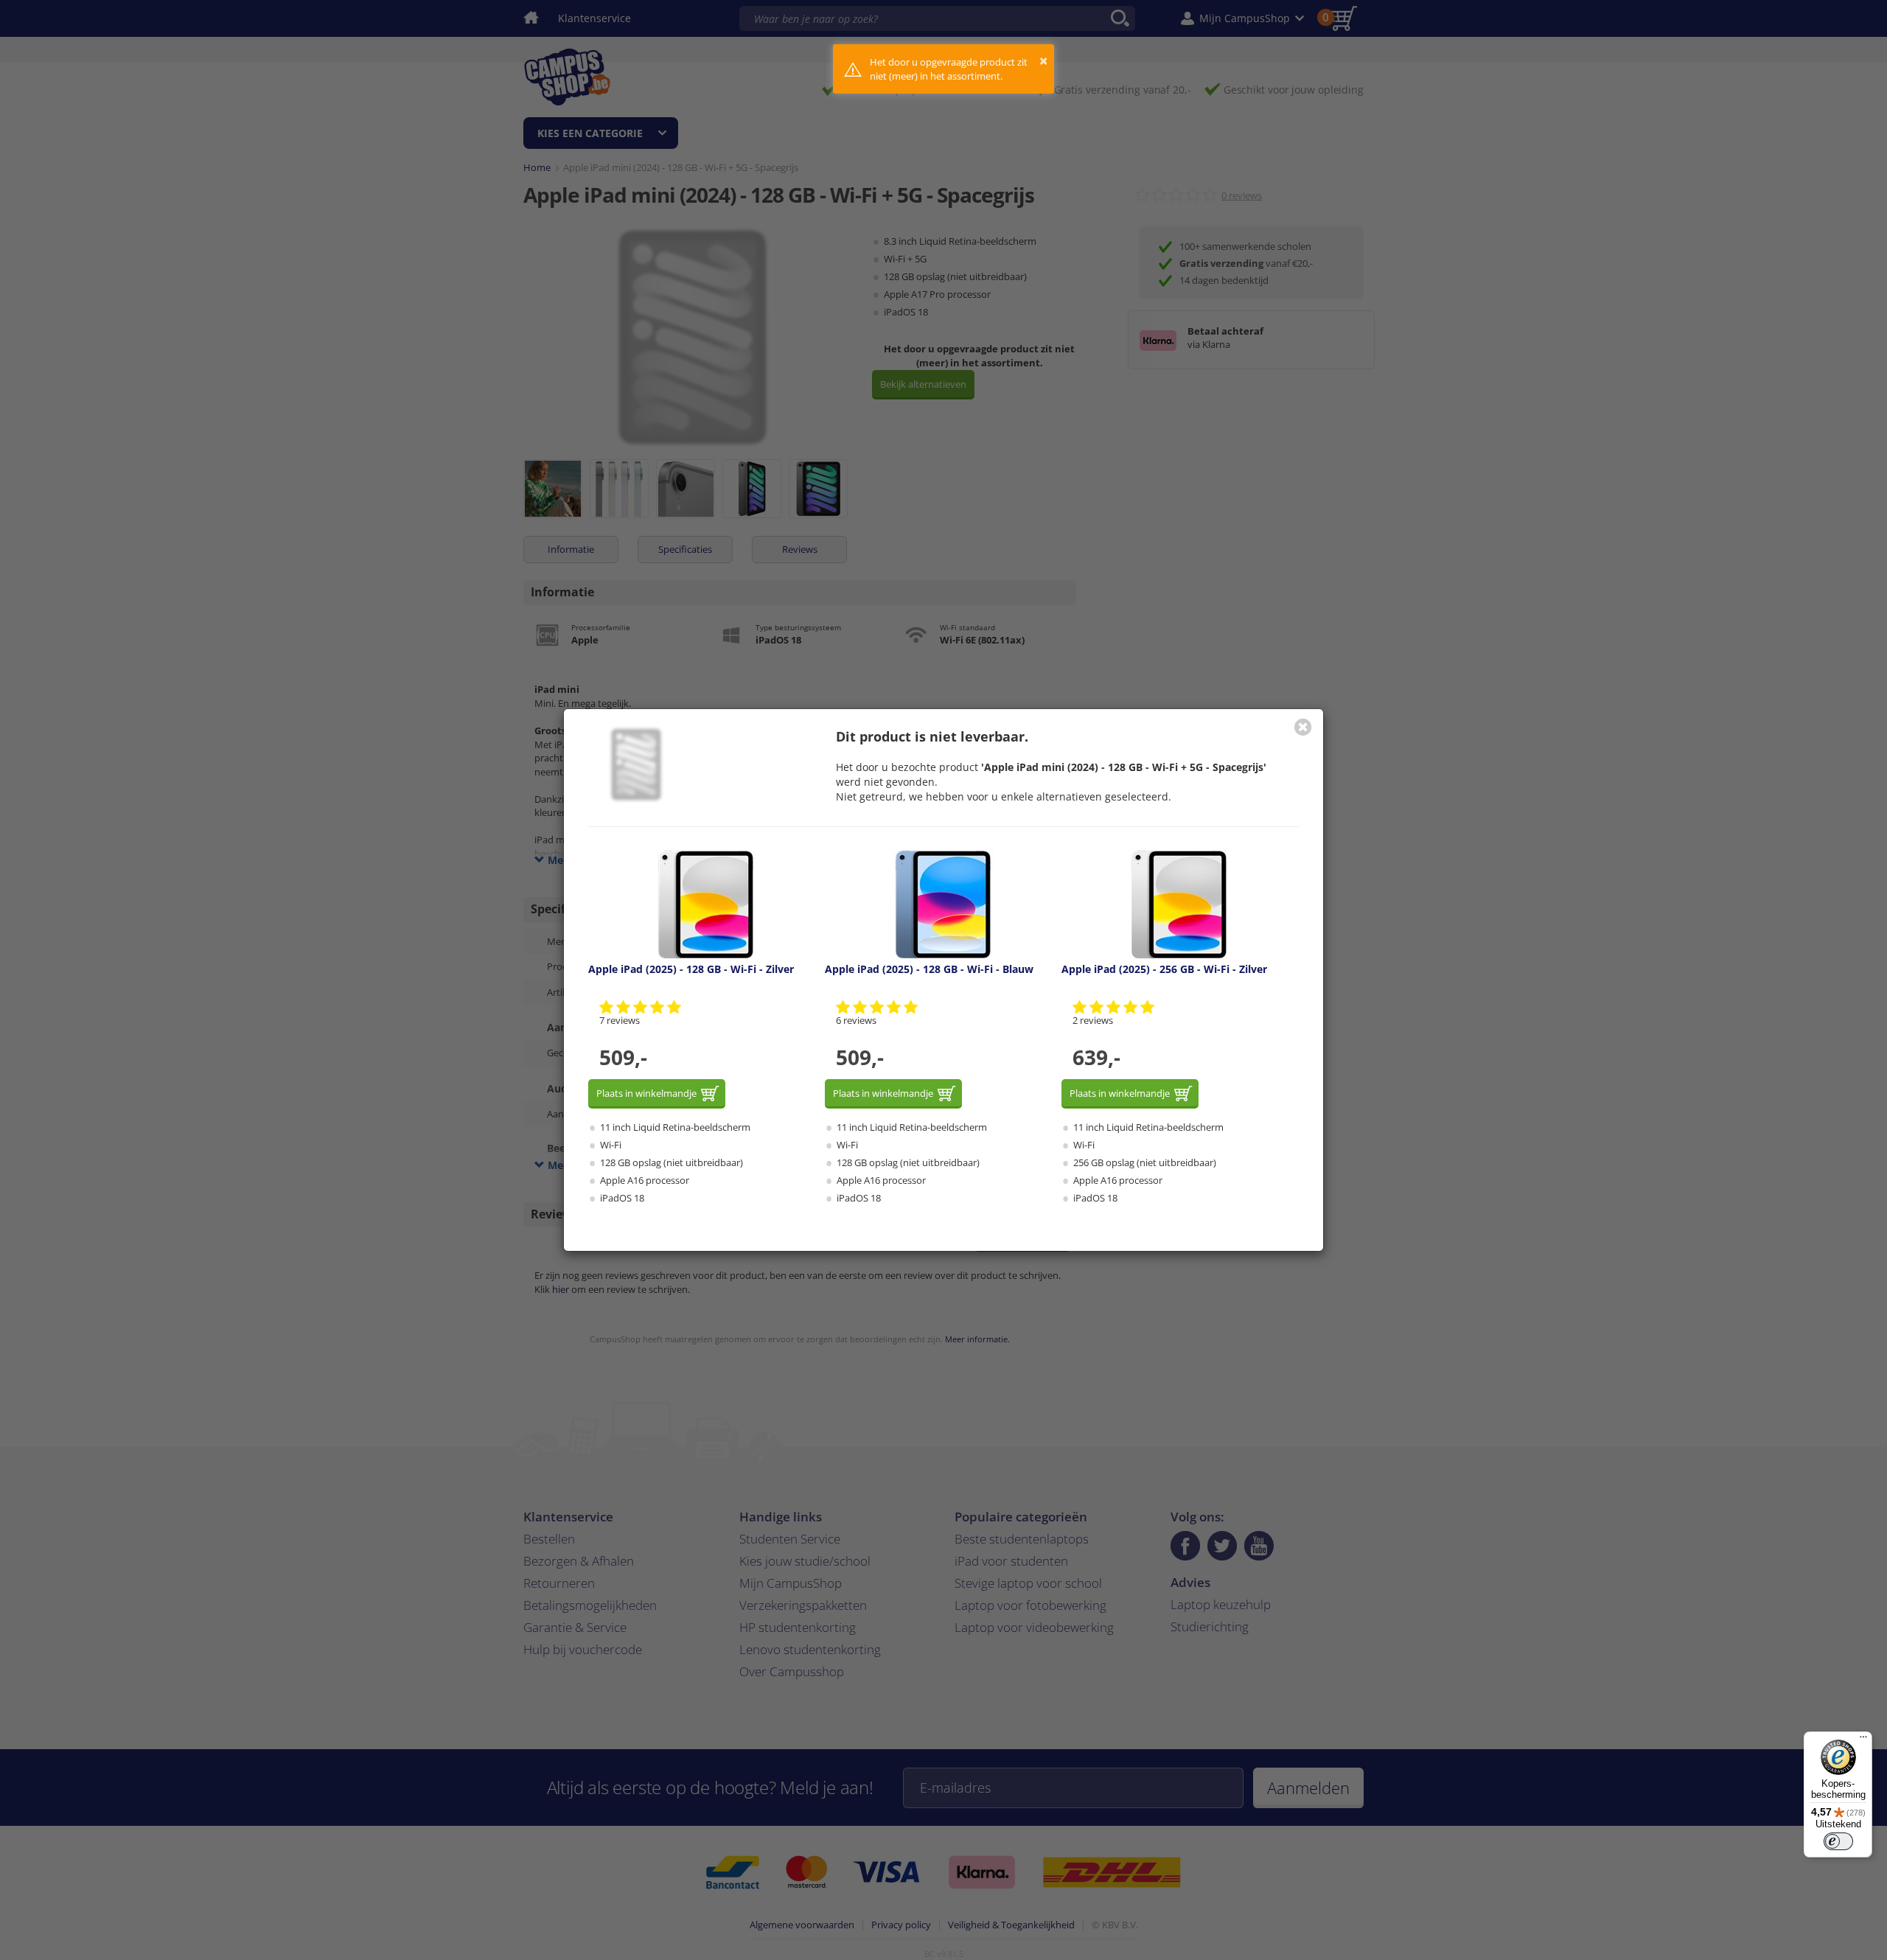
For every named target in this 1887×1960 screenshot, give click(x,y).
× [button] (1043, 61)
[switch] (1838, 1841)
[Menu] (1863, 1740)
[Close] (1303, 727)
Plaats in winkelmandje (646, 1093)
